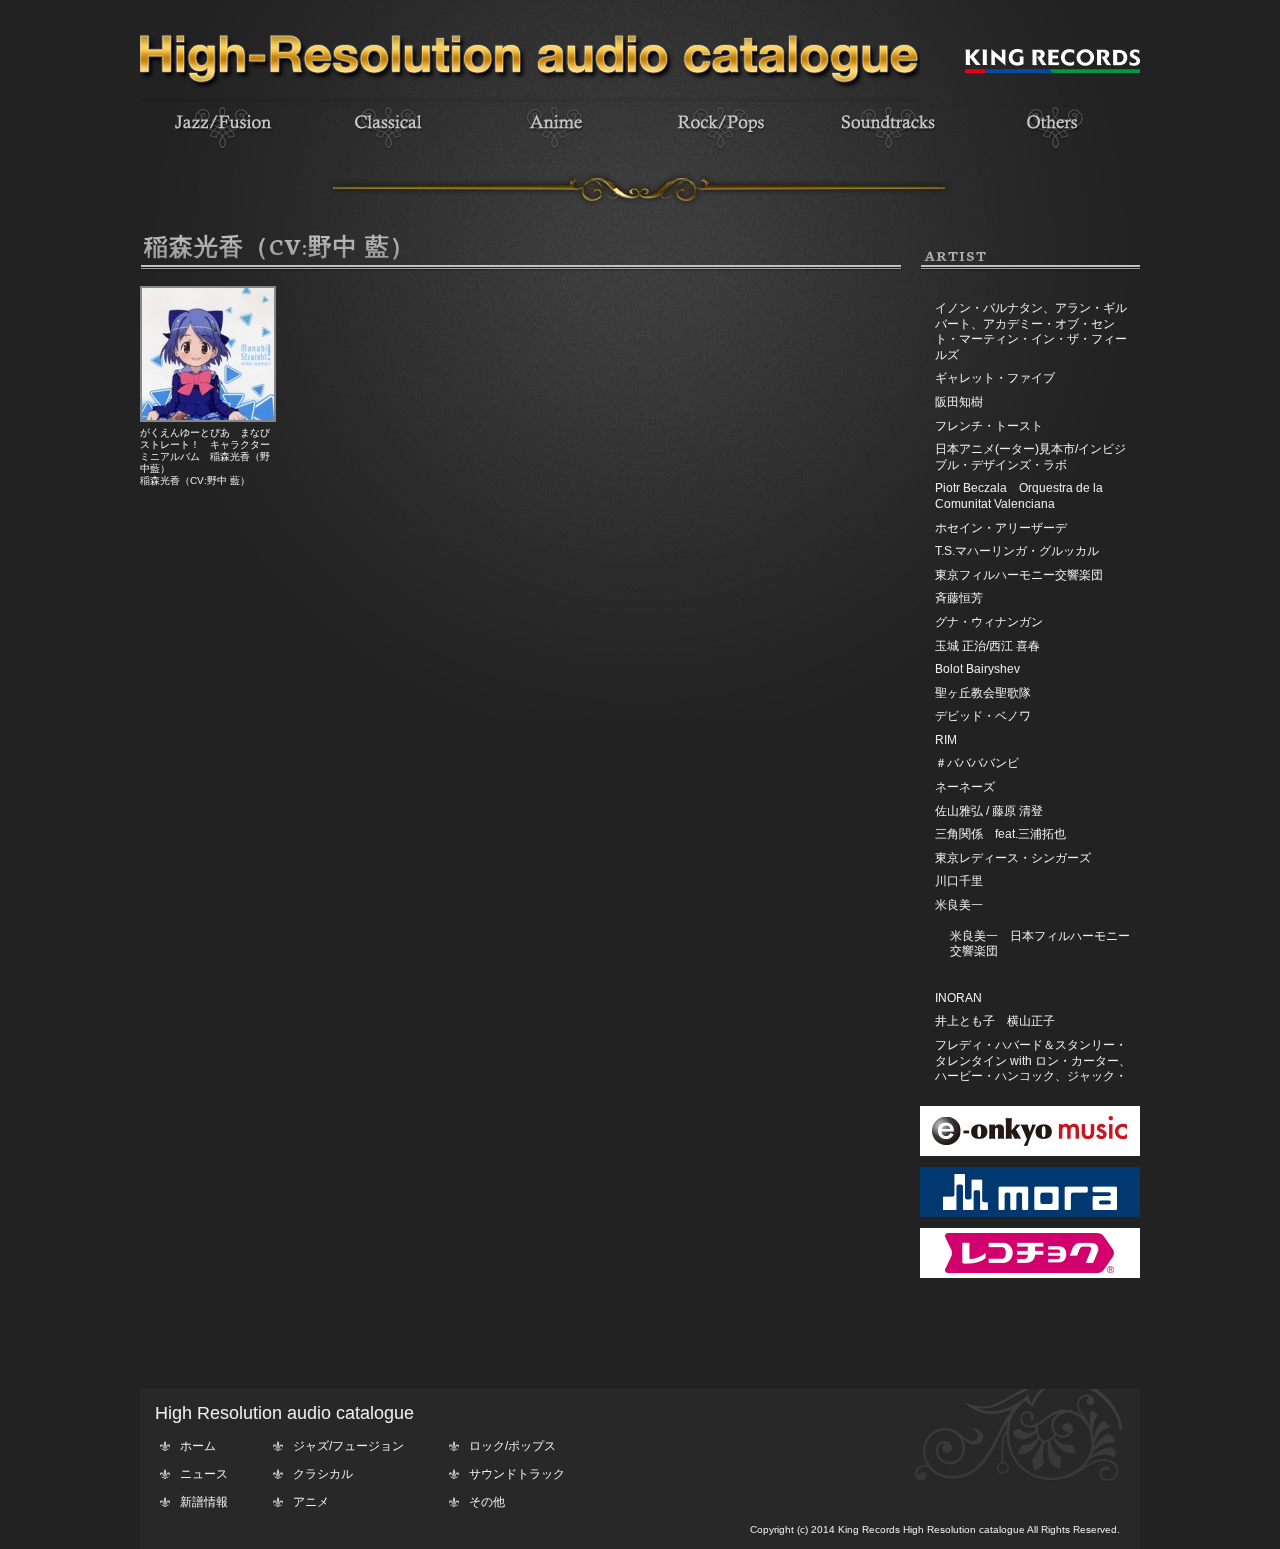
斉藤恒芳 (959, 598)
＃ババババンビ (977, 763)
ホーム (198, 1446)
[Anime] (555, 151)
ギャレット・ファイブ (995, 378)
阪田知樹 (959, 402)
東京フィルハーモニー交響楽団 (1019, 575)
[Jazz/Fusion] (223, 151)
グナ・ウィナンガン (989, 622)
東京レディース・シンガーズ (1013, 858)
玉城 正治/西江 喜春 (987, 646)
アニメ (311, 1502)
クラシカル (323, 1474)
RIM (946, 740)
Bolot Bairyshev (977, 669)
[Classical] (389, 151)
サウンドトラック (517, 1474)
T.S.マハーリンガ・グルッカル (1017, 551)
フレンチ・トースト (989, 426)
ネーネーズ (965, 787)
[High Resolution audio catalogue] (530, 98)
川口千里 (959, 881)
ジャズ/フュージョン (348, 1446)
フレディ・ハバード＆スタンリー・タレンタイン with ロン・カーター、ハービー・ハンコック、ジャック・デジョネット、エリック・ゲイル (1033, 1068)
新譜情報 (204, 1502)
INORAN (958, 998)
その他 (487, 1502)
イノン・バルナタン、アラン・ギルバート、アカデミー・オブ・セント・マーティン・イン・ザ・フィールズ (1031, 331)
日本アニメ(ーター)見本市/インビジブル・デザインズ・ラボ (1030, 457)
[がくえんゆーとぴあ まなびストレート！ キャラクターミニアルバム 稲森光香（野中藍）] (208, 418)
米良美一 (959, 905)
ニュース (204, 1474)
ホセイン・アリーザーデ (1001, 528)
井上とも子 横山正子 (995, 1021)
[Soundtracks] (887, 151)
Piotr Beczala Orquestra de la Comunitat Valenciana (1019, 496)
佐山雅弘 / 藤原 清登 (989, 811)
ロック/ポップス (512, 1446)
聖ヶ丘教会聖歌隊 (983, 693)
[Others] (1053, 151)
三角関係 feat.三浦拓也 (1000, 834)
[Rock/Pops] (721, 151)
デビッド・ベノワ (983, 716)
